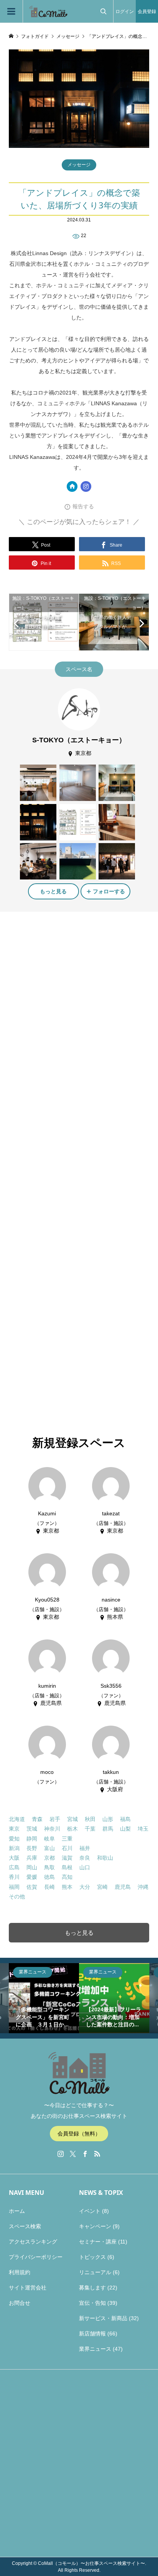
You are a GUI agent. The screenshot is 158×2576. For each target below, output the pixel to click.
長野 (32, 1848)
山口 (85, 1867)
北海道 (17, 1819)
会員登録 (147, 11)
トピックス (92, 2257)
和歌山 (105, 1858)
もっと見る (53, 891)
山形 (108, 1819)
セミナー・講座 (98, 2242)
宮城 (72, 1819)
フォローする (109, 891)
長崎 (49, 1887)
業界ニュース (95, 2349)
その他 (17, 1896)
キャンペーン (95, 2226)
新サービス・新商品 (103, 2318)
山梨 (125, 1829)
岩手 (55, 1819)
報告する (83, 506)
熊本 (67, 1887)
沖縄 (143, 1887)
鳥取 (49, 1867)
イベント (90, 2211)
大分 (85, 1887)
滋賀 (67, 1858)
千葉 (90, 1829)
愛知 (14, 1839)
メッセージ (79, 165)
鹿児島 (123, 1887)
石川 (67, 1848)
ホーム (17, 2211)
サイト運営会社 (28, 2288)
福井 (85, 1848)
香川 (14, 1877)
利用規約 (20, 2272)
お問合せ (20, 2303)
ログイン (125, 11)
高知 (67, 1877)
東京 (14, 1829)
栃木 (72, 1829)
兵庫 (32, 1858)
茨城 (32, 1829)
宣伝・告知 (92, 2303)
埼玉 (143, 1829)
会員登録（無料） (79, 2134)
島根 (67, 1867)
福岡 (14, 1887)
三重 (67, 1839)
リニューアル (95, 2272)
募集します (92, 2288)
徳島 (49, 1877)
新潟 (14, 1848)
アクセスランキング (33, 2242)
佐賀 (32, 1887)
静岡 (32, 1839)
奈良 (85, 1858)
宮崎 (102, 1887)
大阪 (14, 1858)
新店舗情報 (92, 2334)
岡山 (32, 1867)
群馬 (108, 1829)
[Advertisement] (79, 1002)
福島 (125, 1819)
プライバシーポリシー (36, 2257)
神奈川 (52, 1829)
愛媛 (32, 1877)
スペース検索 (25, 2226)
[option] (44, 1998)
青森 (37, 1819)
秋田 (90, 1819)
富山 (49, 1848)
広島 (14, 1867)
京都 (49, 1858)
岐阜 (49, 1839)
